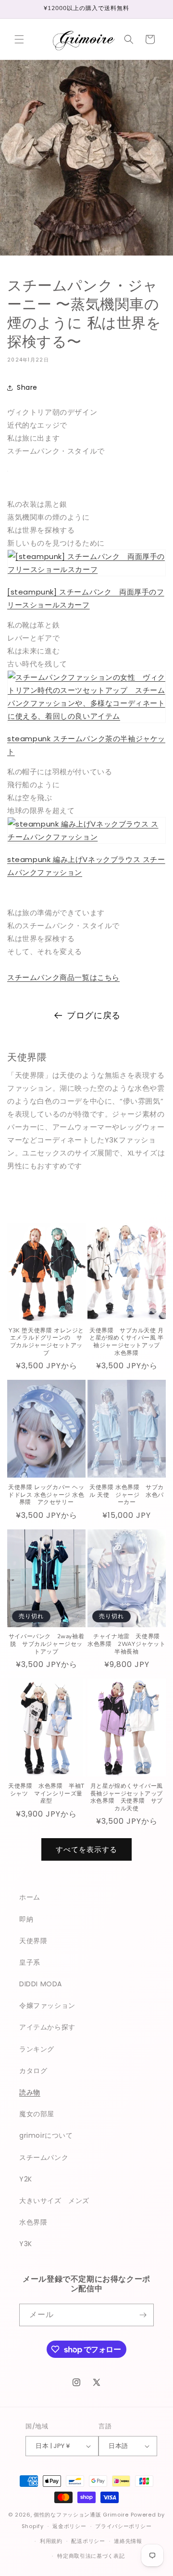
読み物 (30, 2092)
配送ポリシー (88, 2541)
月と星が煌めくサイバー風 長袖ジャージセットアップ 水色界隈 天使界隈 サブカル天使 (128, 1797)
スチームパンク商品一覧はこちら (63, 977)
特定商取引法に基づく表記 (91, 2556)
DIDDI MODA (41, 1984)
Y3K (26, 2244)
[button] (19, 39)
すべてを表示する (86, 1849)
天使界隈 (33, 1941)
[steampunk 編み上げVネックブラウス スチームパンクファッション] (86, 837)
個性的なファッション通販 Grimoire (81, 2515)
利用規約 (51, 2541)
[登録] (143, 2315)
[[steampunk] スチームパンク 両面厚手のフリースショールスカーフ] (86, 569)
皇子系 (30, 1962)
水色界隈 (33, 2222)
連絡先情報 (128, 2541)
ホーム (30, 1897)
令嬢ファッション (47, 2005)
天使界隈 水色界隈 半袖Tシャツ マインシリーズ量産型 (46, 1794)
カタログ (33, 2071)
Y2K (26, 2179)
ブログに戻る (94, 1015)
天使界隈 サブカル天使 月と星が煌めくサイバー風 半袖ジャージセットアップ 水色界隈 (128, 1342)
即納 (26, 1919)
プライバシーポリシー (123, 2526)
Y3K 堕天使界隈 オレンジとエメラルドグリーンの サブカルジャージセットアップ (46, 1342)
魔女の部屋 (37, 2114)
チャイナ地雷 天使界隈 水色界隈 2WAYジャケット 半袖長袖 (127, 1644)
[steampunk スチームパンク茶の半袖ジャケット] (86, 716)
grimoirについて (46, 2135)
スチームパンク (44, 2157)
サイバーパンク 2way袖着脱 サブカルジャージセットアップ (46, 1644)
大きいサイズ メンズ (54, 2201)
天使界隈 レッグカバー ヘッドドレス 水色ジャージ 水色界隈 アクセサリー (46, 1495)
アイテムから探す (47, 2027)
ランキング (37, 2049)
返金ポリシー (69, 2526)
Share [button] (27, 387)
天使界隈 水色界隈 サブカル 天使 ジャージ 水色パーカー (127, 1495)
